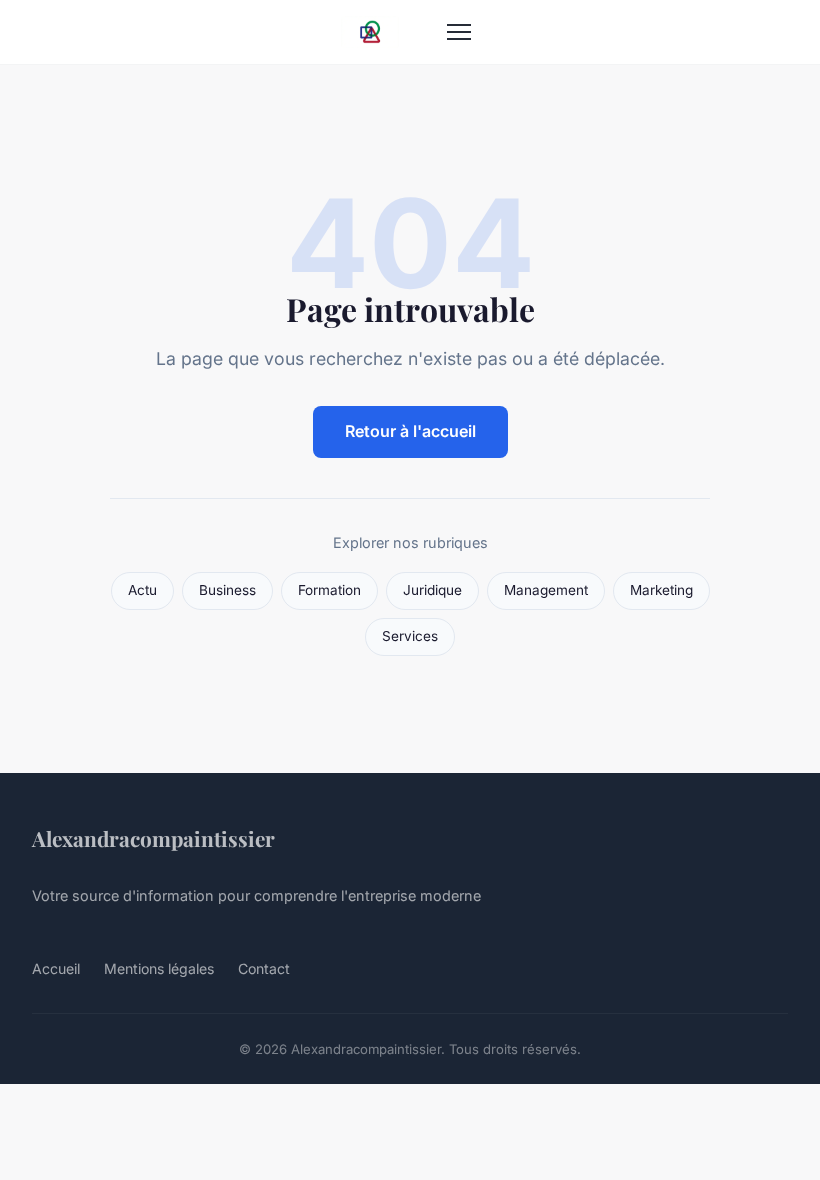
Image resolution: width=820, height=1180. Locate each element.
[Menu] (459, 32)
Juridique (432, 590)
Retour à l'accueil (410, 431)
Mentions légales (159, 968)
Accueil (56, 968)
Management (546, 590)
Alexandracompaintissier (153, 838)
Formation (329, 590)
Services (410, 636)
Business (227, 590)
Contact (264, 968)
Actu (142, 590)
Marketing (661, 590)
